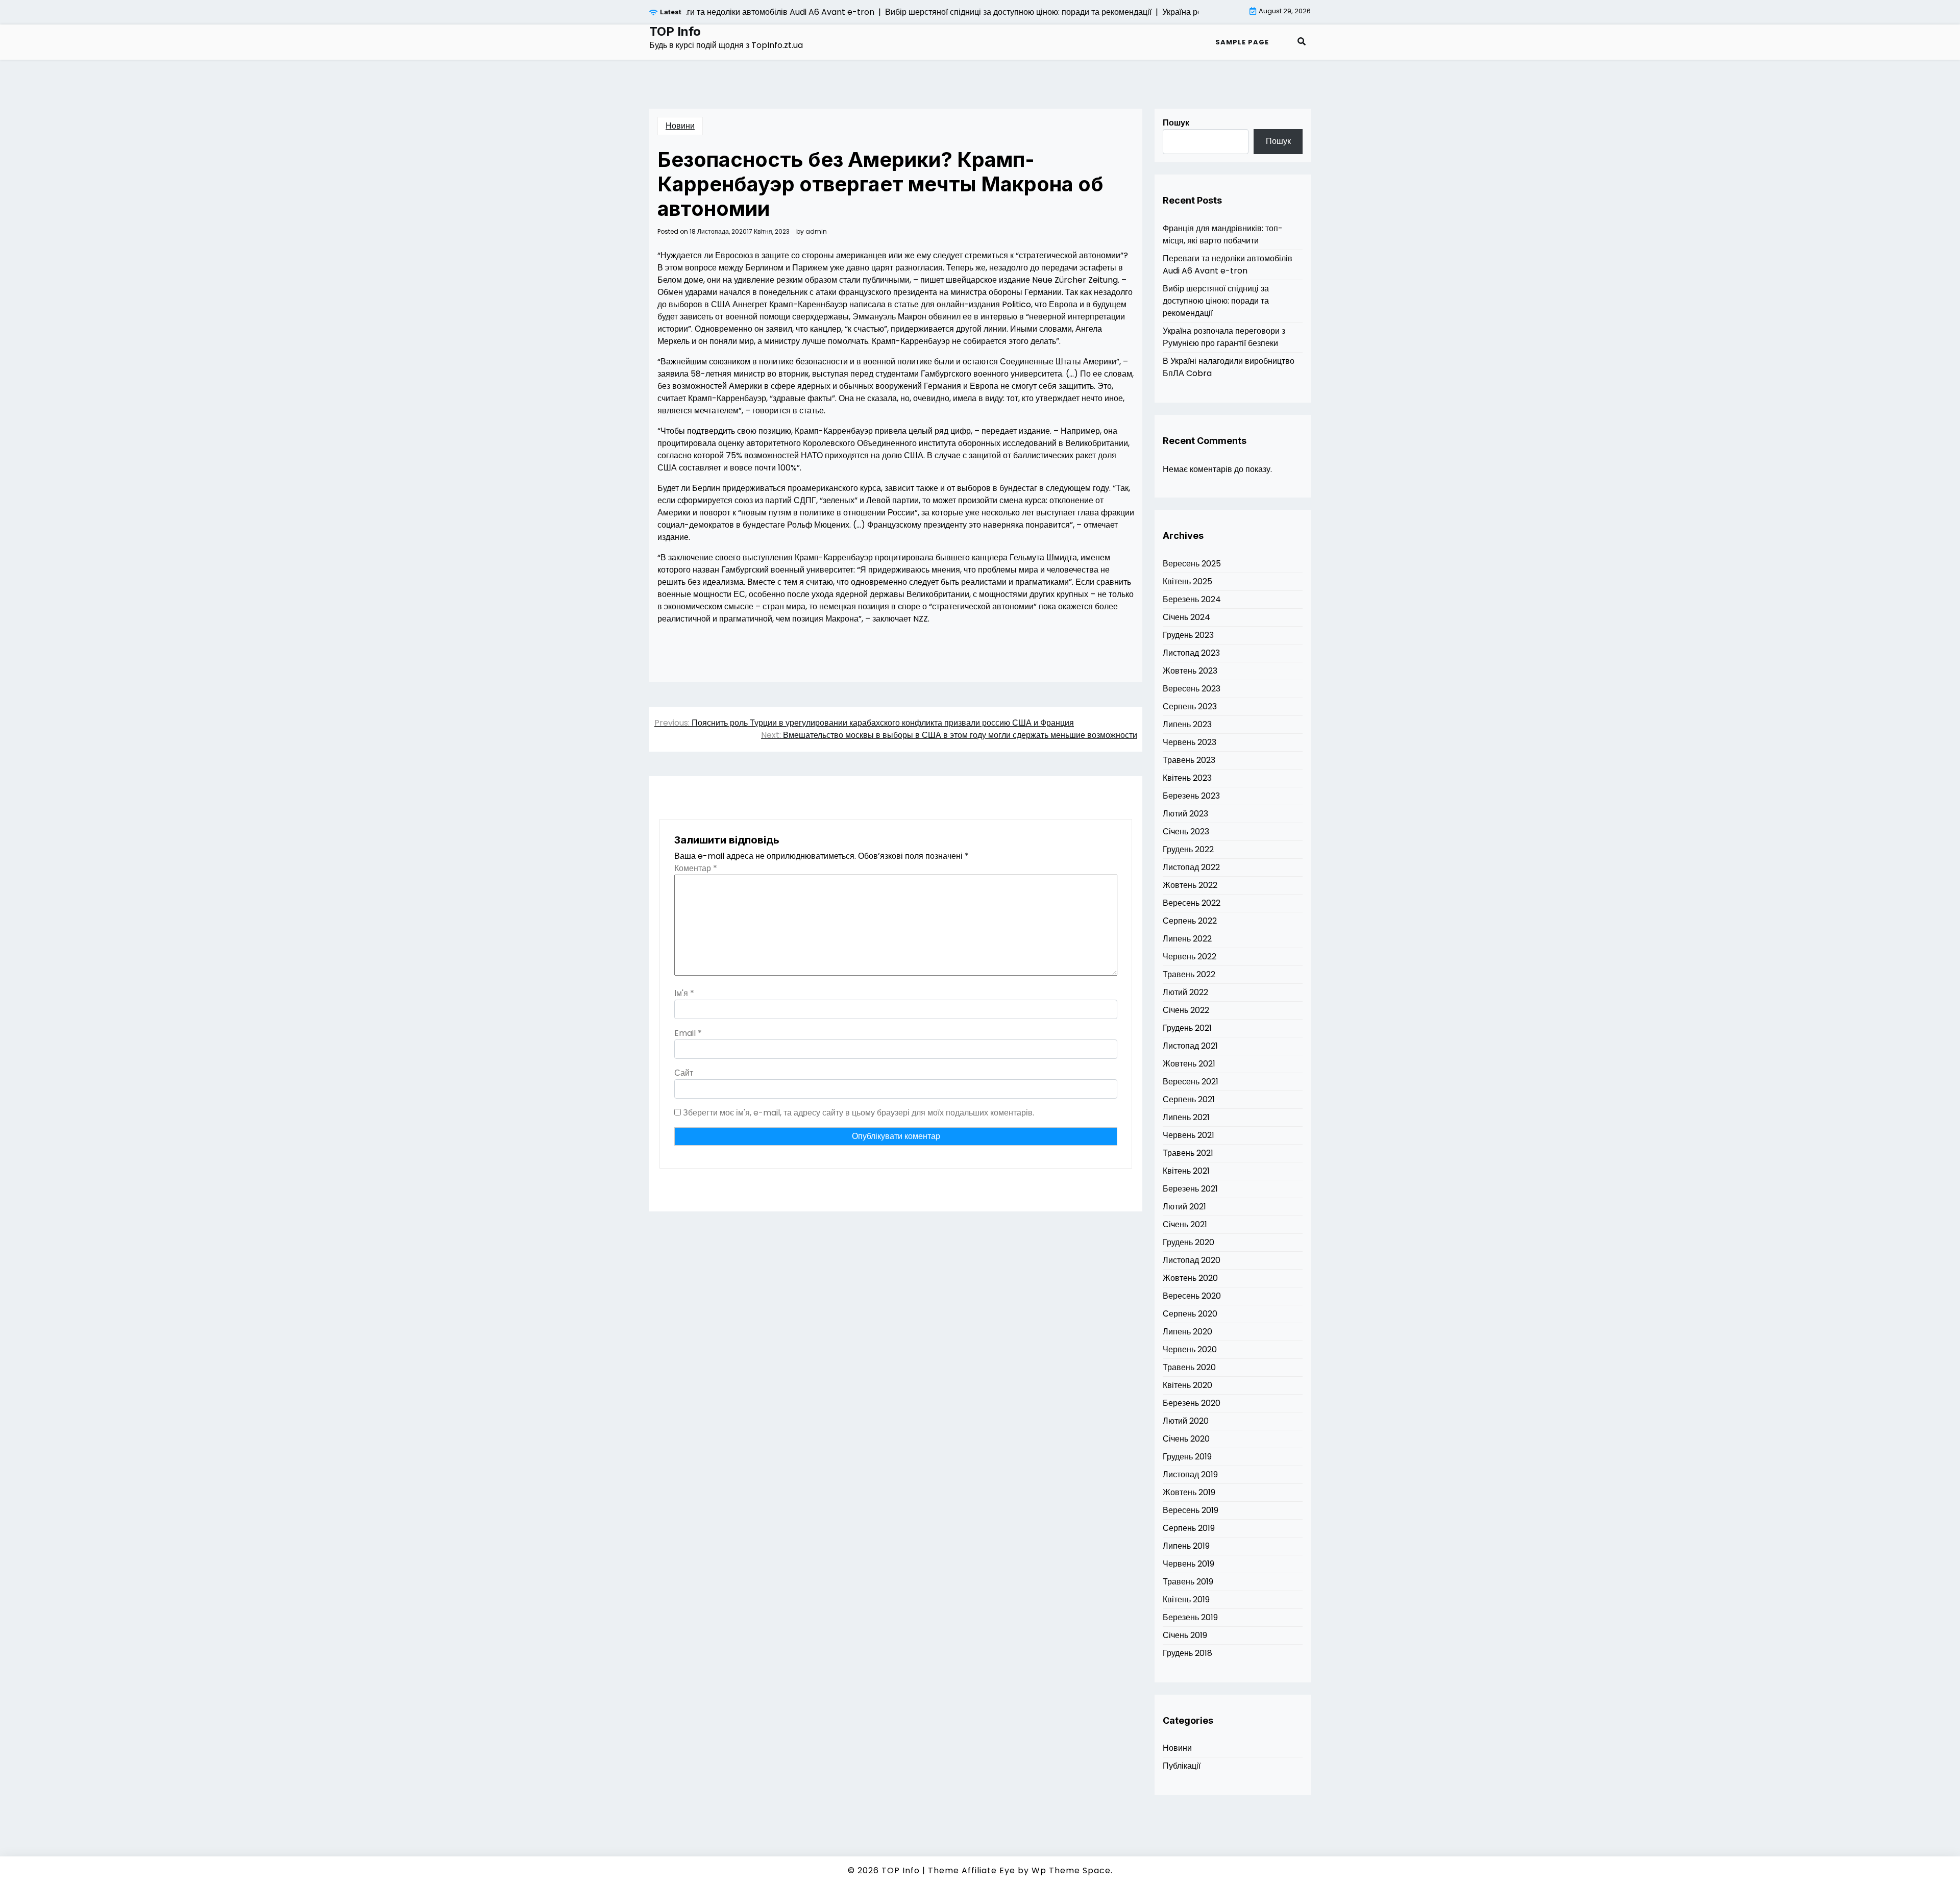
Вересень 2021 (1191, 1082)
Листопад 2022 (1191, 867)
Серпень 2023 (1190, 706)
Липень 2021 (1186, 1117)
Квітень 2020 (1187, 1385)
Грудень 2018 (1187, 1653)
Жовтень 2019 (1189, 1492)
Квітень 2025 (1187, 581)
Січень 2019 (1185, 1635)
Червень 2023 (1190, 742)
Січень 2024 (1186, 617)
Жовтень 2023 (1190, 671)
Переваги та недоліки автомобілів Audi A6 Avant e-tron (1228, 265)
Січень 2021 (1185, 1224)
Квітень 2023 (1187, 778)
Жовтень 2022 (1190, 885)
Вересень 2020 (1192, 1296)
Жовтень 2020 (1190, 1278)
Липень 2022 (1187, 939)
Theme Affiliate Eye (972, 1870)
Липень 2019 (1186, 1546)
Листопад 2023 (1191, 653)
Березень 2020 (1192, 1403)
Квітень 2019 (1186, 1599)
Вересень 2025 (1192, 564)
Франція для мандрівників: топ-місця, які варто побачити (1223, 234)
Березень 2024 (1192, 599)
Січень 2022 (1186, 1010)
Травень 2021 (1188, 1153)
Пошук (1176, 123)
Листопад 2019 (1190, 1474)
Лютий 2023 (1185, 814)
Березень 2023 (1191, 796)
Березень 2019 (1190, 1617)
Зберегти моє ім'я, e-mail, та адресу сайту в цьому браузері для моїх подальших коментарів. (859, 1113)
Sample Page (1242, 42)
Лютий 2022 (1185, 992)
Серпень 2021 (1189, 1099)
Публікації (1182, 1766)
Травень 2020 (1189, 1367)
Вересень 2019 (1191, 1510)
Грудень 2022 (1188, 849)
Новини (680, 126)
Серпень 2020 (1190, 1314)
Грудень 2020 (1189, 1242)
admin (816, 232)
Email (688, 1033)
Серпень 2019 (1189, 1528)
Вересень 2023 (1192, 689)
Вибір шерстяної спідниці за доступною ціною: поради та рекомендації (1216, 301)
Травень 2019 (1188, 1582)
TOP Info (675, 32)
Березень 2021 (1190, 1189)
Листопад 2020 (1192, 1260)
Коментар (696, 868)
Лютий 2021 (1184, 1207)
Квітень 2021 (1186, 1171)
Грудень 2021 (1187, 1028)
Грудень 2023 (1188, 635)
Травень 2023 (1189, 760)
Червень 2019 (1189, 1564)
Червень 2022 (1190, 957)
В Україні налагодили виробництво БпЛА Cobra (1229, 367)
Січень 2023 (1186, 832)
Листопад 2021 (1190, 1046)
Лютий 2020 (1186, 1421)
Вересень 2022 (1192, 903)
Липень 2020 (1187, 1332)
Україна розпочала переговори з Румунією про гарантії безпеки (1224, 337)
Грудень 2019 (1187, 1457)
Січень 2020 (1186, 1439)
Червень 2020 (1190, 1349)
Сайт (684, 1073)
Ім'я (684, 993)
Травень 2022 (1189, 974)
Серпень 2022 (1190, 921)
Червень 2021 (1189, 1135)
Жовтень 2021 (1189, 1064)
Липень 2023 (1187, 724)
